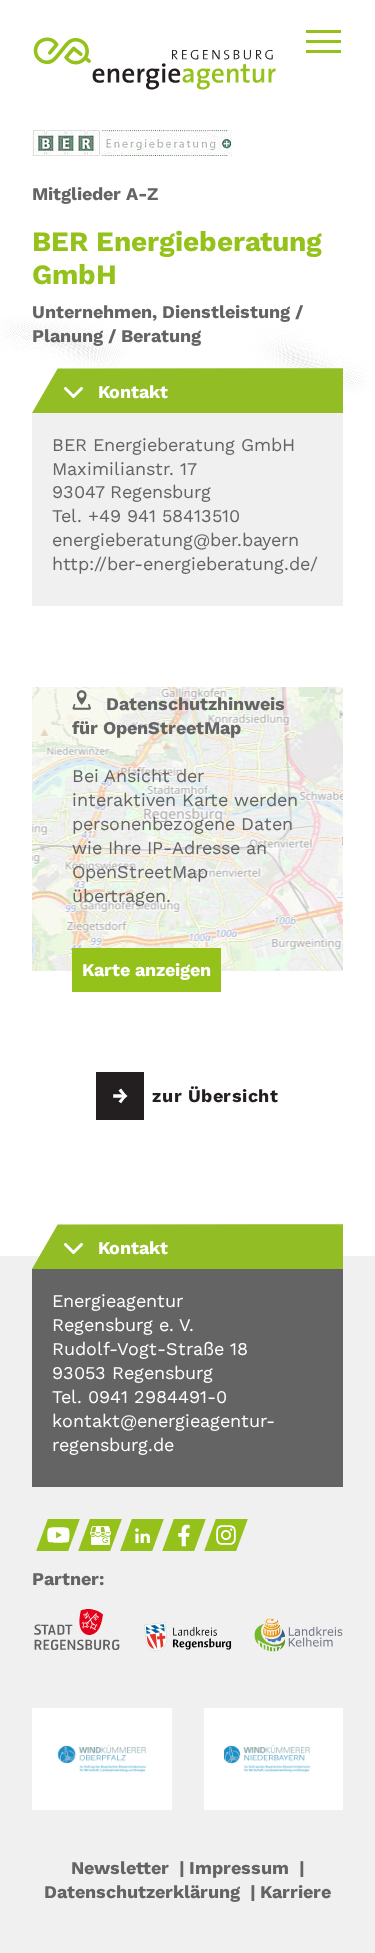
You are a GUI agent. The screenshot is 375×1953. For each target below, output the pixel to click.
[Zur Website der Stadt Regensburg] (76, 1632)
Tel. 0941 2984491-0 (139, 1396)
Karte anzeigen (146, 969)
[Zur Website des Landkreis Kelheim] (298, 1637)
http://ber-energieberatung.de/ (185, 563)
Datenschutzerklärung (142, 1891)
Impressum (239, 1867)
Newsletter (120, 1867)
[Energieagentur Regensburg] (154, 88)
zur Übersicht (215, 1095)
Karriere (295, 1891)
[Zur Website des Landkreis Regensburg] (187, 1639)
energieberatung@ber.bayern (175, 539)
